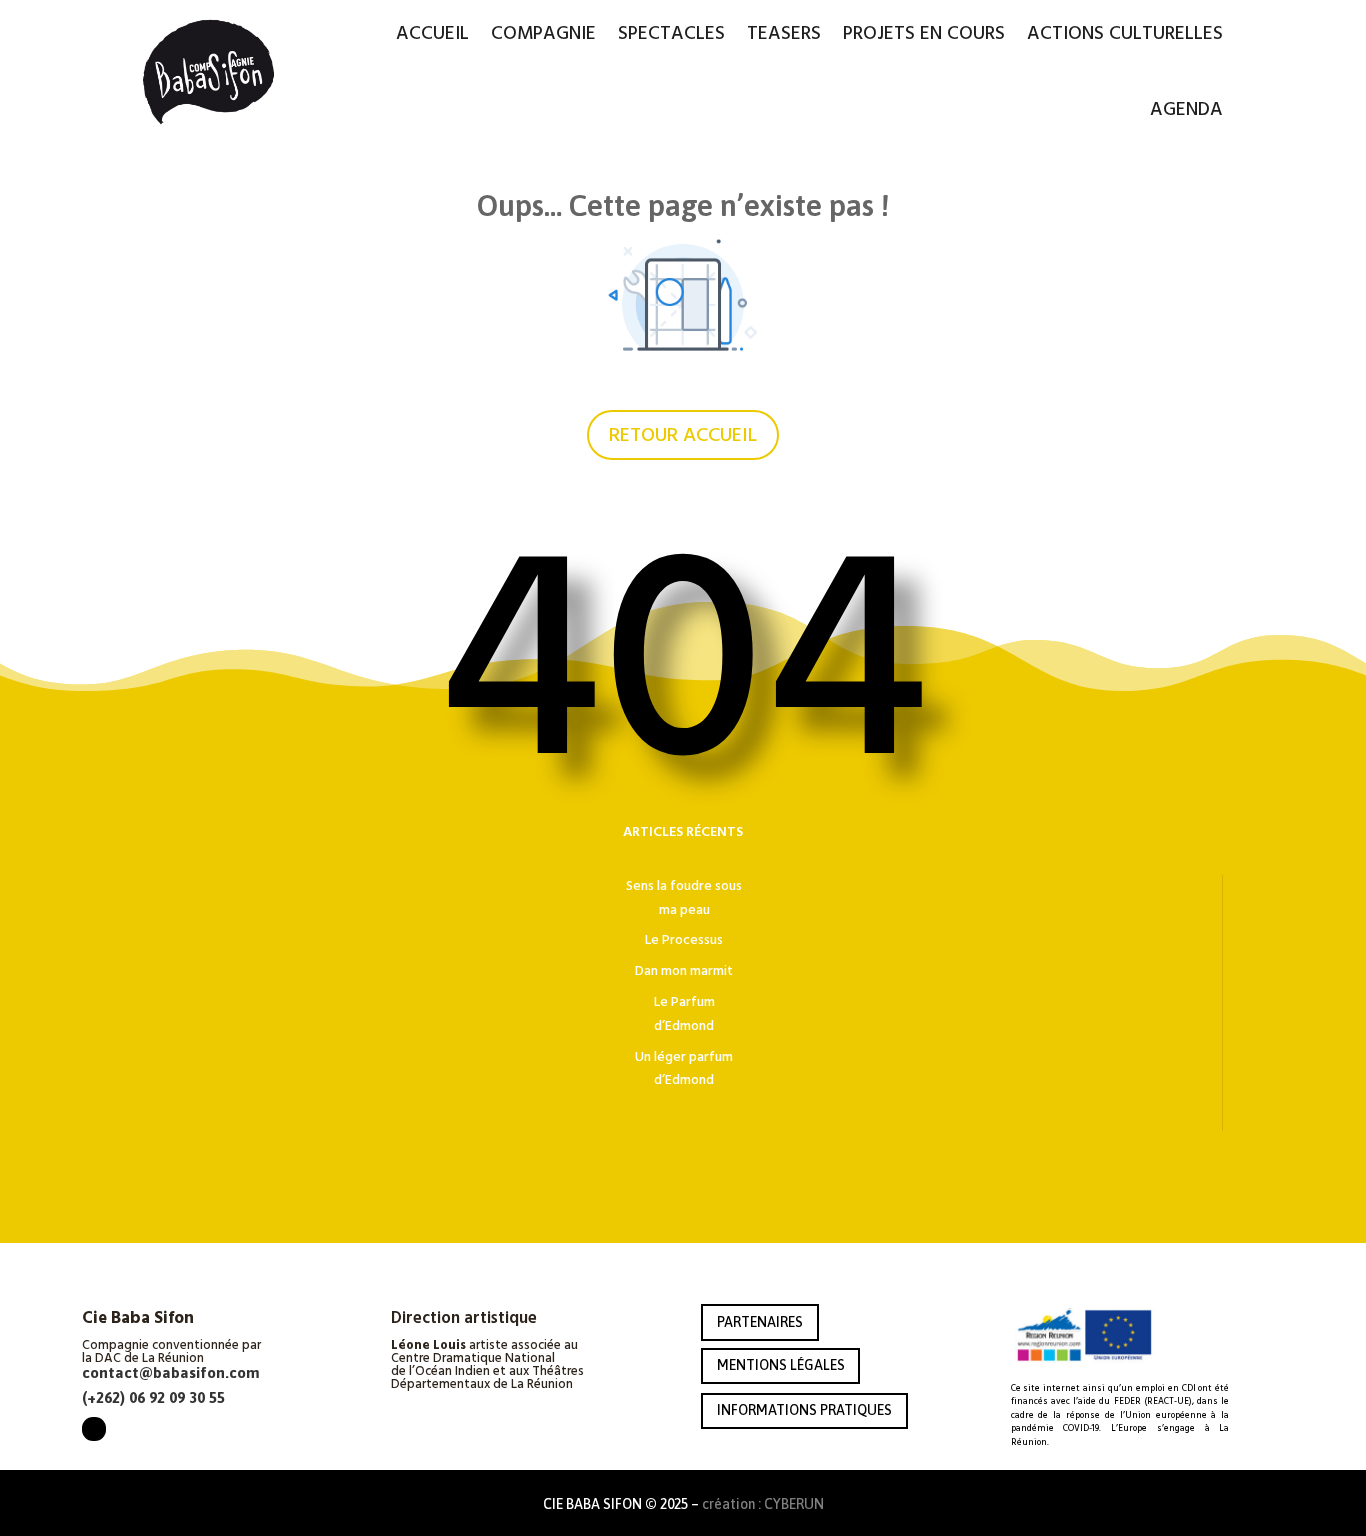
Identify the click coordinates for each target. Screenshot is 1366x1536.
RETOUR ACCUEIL (683, 435)
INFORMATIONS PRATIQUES (804, 1410)
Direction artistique (464, 1320)
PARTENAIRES (760, 1322)
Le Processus (684, 940)
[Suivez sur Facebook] (94, 1429)
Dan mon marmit (684, 971)
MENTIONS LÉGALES (781, 1365)
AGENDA (1186, 109)
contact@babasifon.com (171, 1372)
